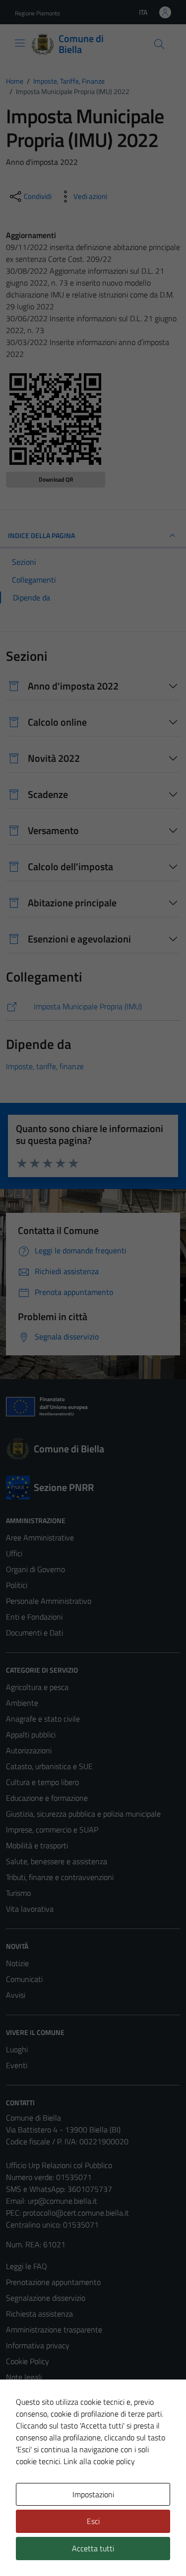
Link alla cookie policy (99, 2461)
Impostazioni (93, 2494)
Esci (93, 2521)
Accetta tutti (93, 2548)
